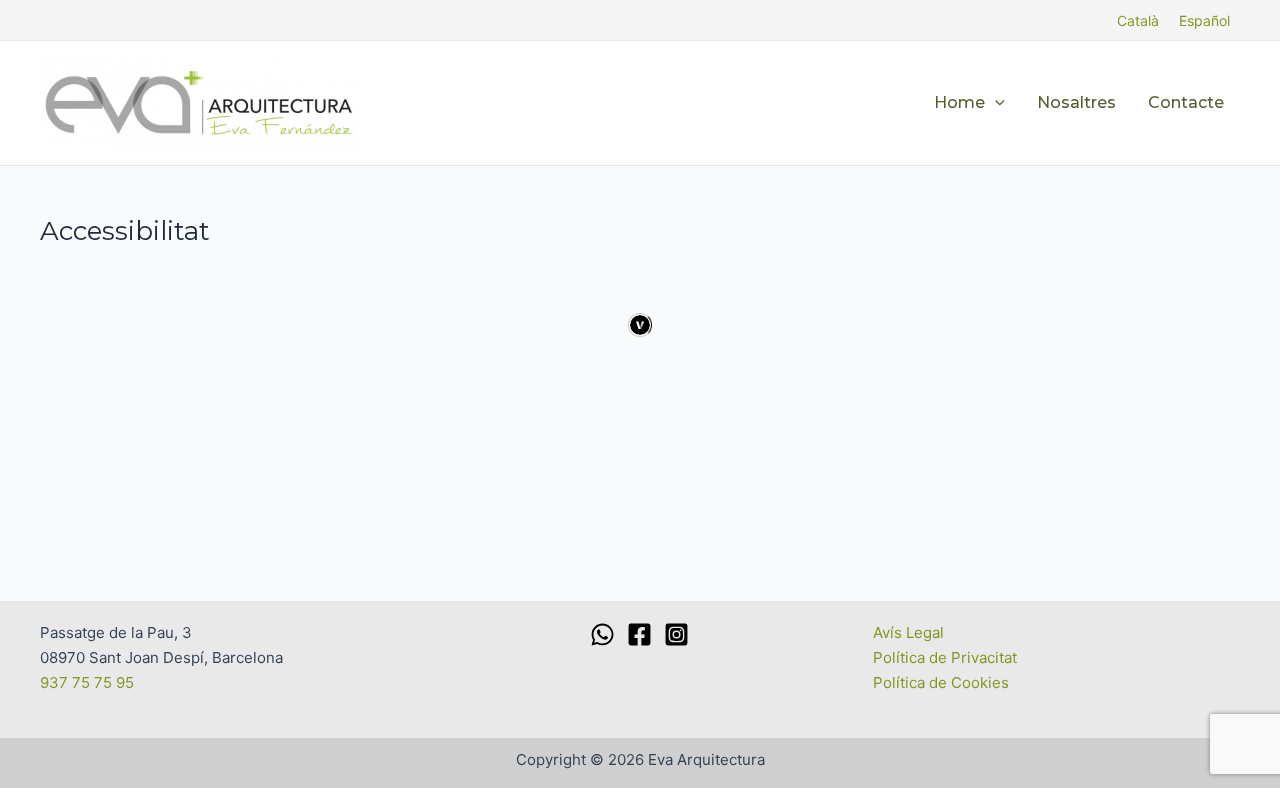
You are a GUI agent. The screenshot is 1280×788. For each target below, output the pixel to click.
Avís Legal (908, 632)
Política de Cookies (941, 682)
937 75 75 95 (87, 682)
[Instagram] (676, 634)
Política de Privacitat (945, 657)
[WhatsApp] (602, 634)
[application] (995, 103)
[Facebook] (639, 634)
